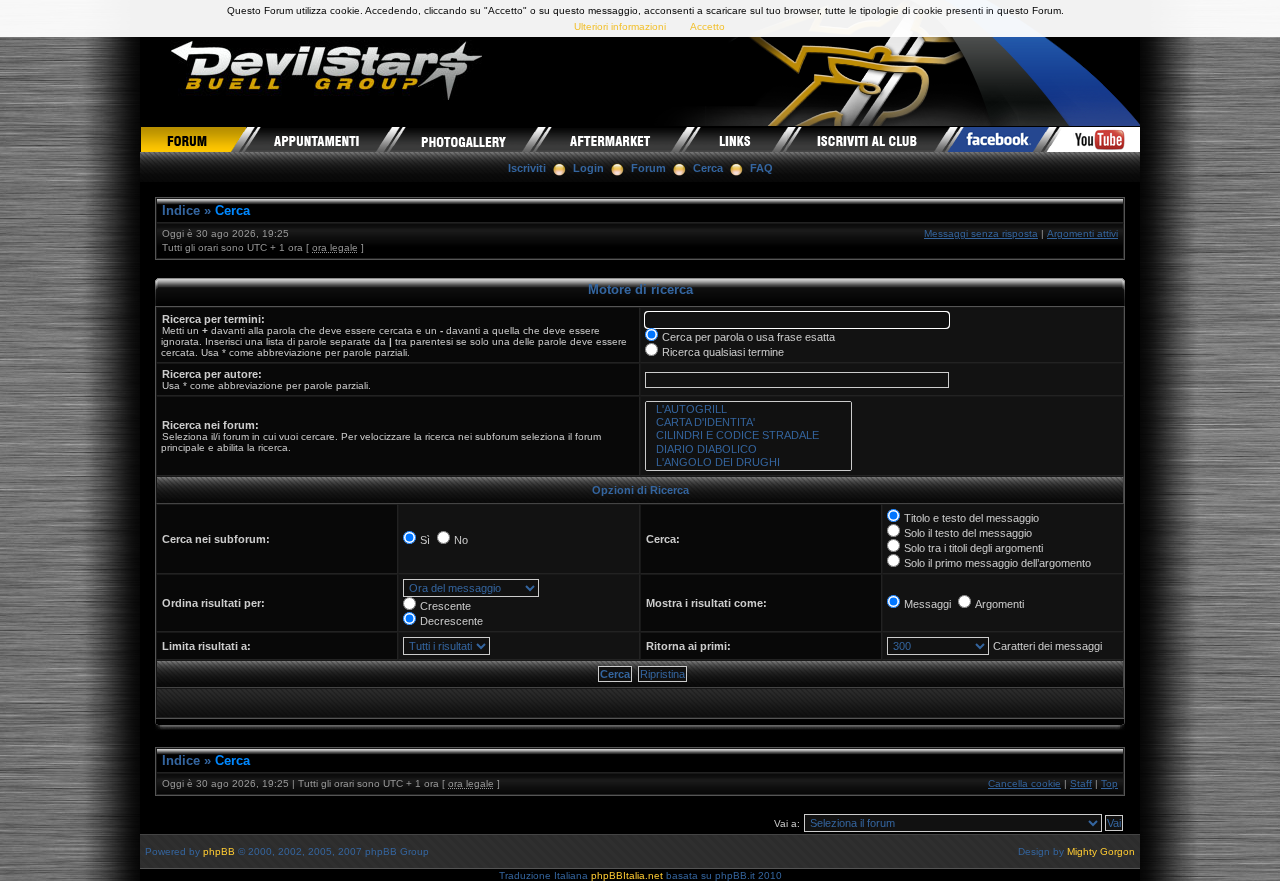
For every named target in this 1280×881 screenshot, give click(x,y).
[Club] (868, 139)
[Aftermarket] (611, 139)
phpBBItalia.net (627, 875)
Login (588, 168)
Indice (181, 210)
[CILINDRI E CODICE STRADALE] (748, 435)
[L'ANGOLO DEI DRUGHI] (748, 462)
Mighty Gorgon (1101, 851)
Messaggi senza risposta (981, 233)
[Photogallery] (464, 139)
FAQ (761, 168)
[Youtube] (1094, 139)
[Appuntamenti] (318, 139)
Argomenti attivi (1082, 233)
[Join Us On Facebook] (999, 139)
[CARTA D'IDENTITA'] (748, 422)
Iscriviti (527, 168)
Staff (1081, 783)
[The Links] (736, 139)
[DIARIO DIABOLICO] (748, 449)
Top (1109, 783)
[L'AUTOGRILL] (748, 409)
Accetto (707, 26)
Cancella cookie (1024, 783)
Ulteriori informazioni (620, 26)
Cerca (708, 168)
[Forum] (193, 139)
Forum (648, 168)
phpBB (219, 851)
